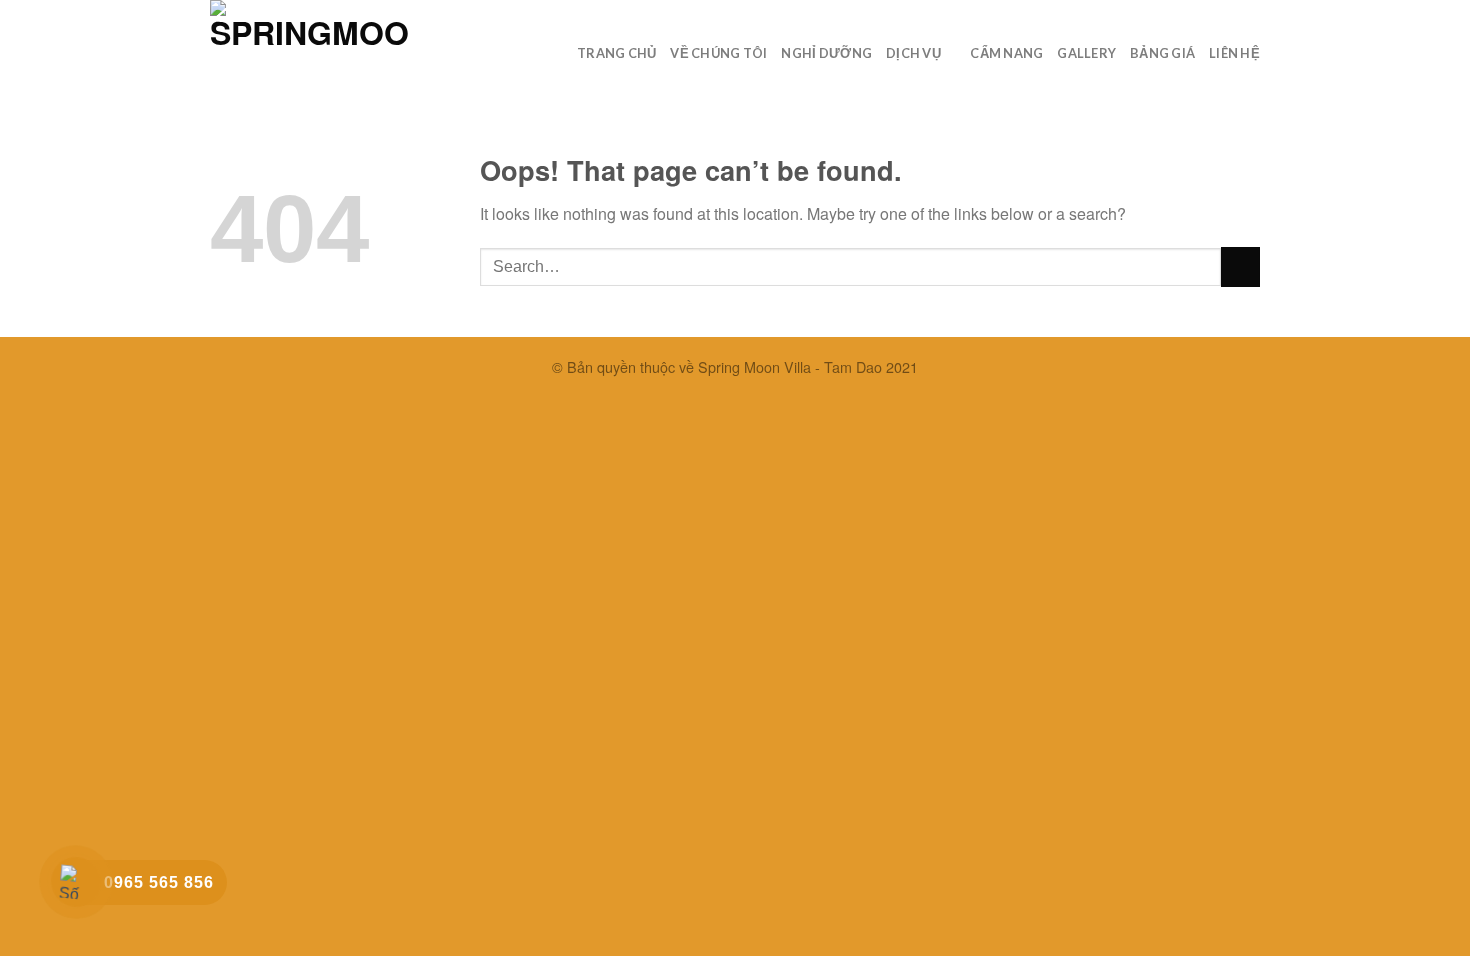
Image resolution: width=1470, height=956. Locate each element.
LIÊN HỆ (1234, 53)
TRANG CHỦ (616, 53)
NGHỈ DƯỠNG (826, 53)
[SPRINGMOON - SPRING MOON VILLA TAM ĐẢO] (310, 46)
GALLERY (1086, 53)
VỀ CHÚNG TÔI (718, 53)
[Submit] (1240, 266)
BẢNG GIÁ (1162, 53)
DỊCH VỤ (913, 53)
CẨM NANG (1006, 53)
